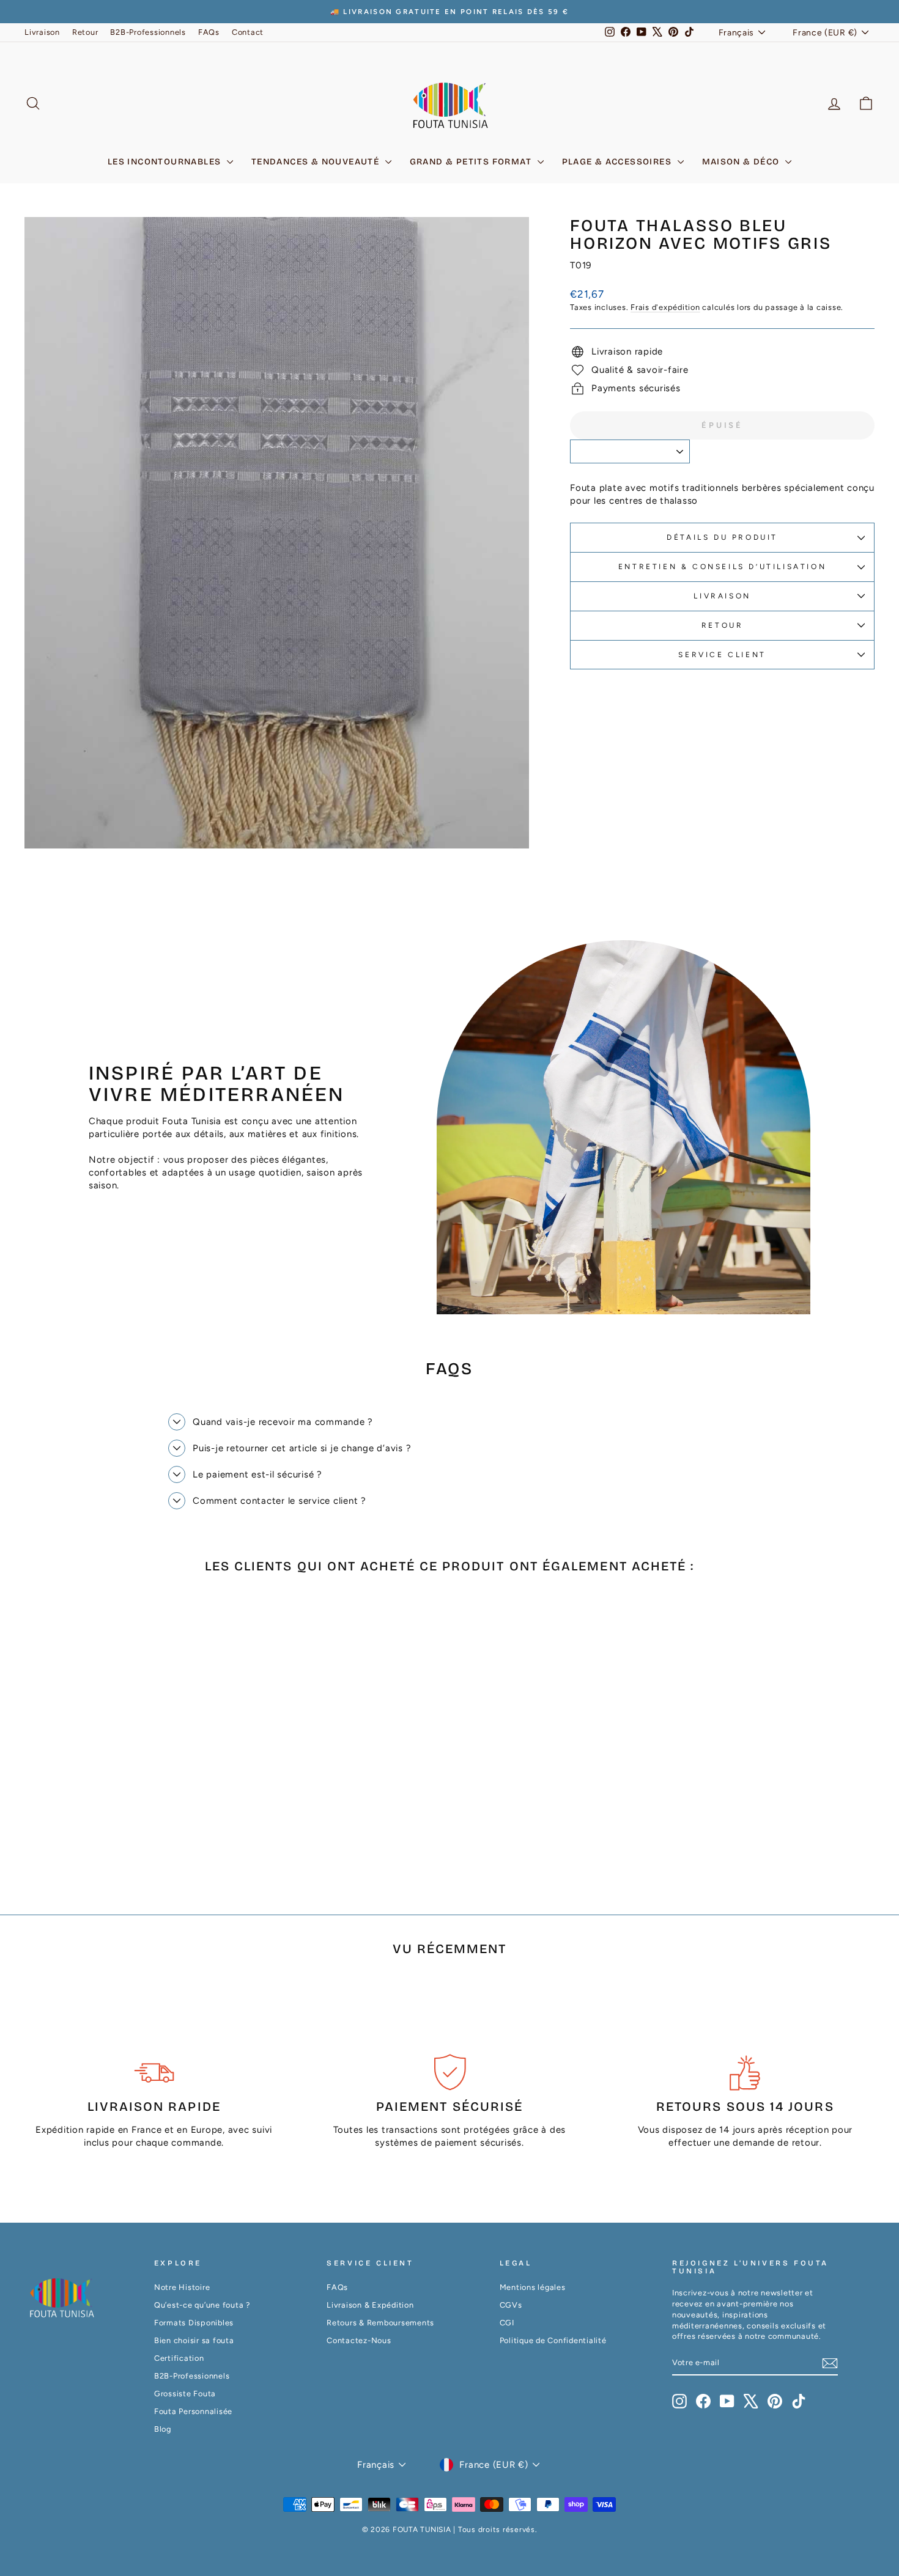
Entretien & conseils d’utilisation (722, 567)
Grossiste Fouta (185, 2394)
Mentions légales (533, 2287)
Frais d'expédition (665, 307)
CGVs (511, 2305)
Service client (722, 655)
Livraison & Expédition (370, 2305)
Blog (163, 2429)
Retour (85, 32)
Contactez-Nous (359, 2340)
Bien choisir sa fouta (194, 2340)
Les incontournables (166, 162)
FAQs (209, 32)
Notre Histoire (182, 2287)
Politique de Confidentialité (553, 2340)
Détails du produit (722, 537)
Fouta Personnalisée (193, 2411)
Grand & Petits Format (472, 162)
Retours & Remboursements (380, 2323)
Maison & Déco (742, 162)
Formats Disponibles (194, 2323)
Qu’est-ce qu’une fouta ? (202, 2305)
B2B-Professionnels (148, 32)
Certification (179, 2358)
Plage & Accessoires (618, 162)
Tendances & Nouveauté (317, 162)
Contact (248, 32)
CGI (507, 2323)
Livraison (42, 32)
